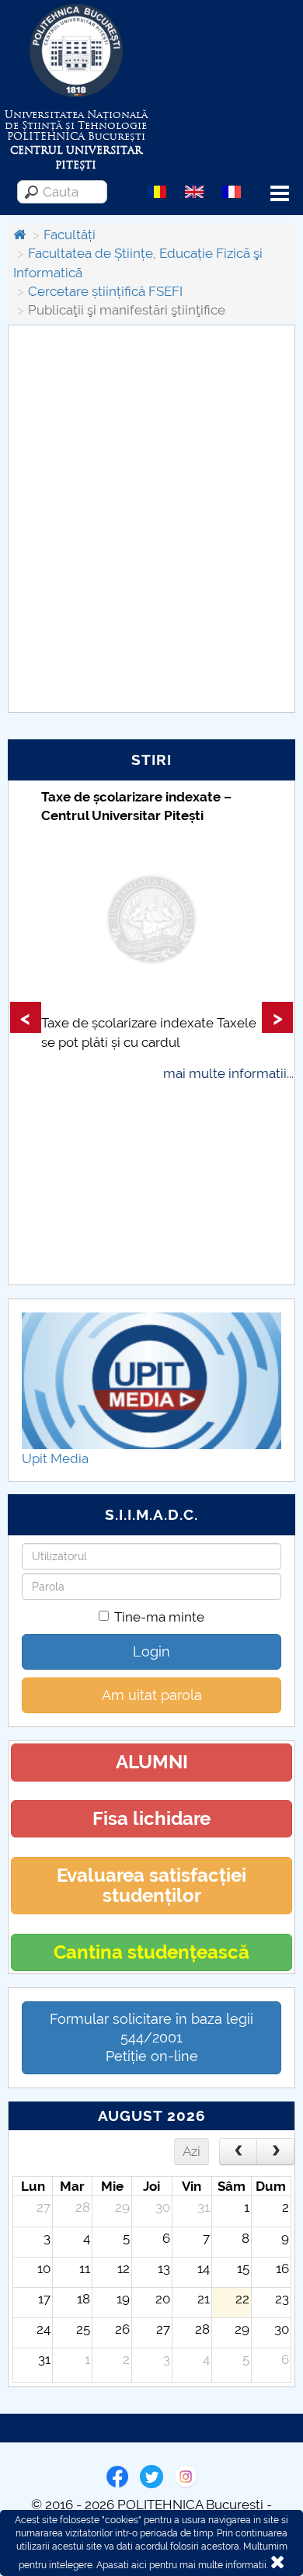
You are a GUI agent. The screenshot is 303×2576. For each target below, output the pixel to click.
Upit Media (55, 1458)
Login (151, 1651)
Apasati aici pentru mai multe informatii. (182, 2565)
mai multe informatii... (228, 1073)
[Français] (232, 191)
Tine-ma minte (159, 1617)
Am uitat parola (152, 1695)
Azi (192, 2151)
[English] (194, 191)
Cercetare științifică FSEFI (105, 291)
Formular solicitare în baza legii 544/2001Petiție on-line (151, 2037)
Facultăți (70, 235)
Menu (280, 194)
